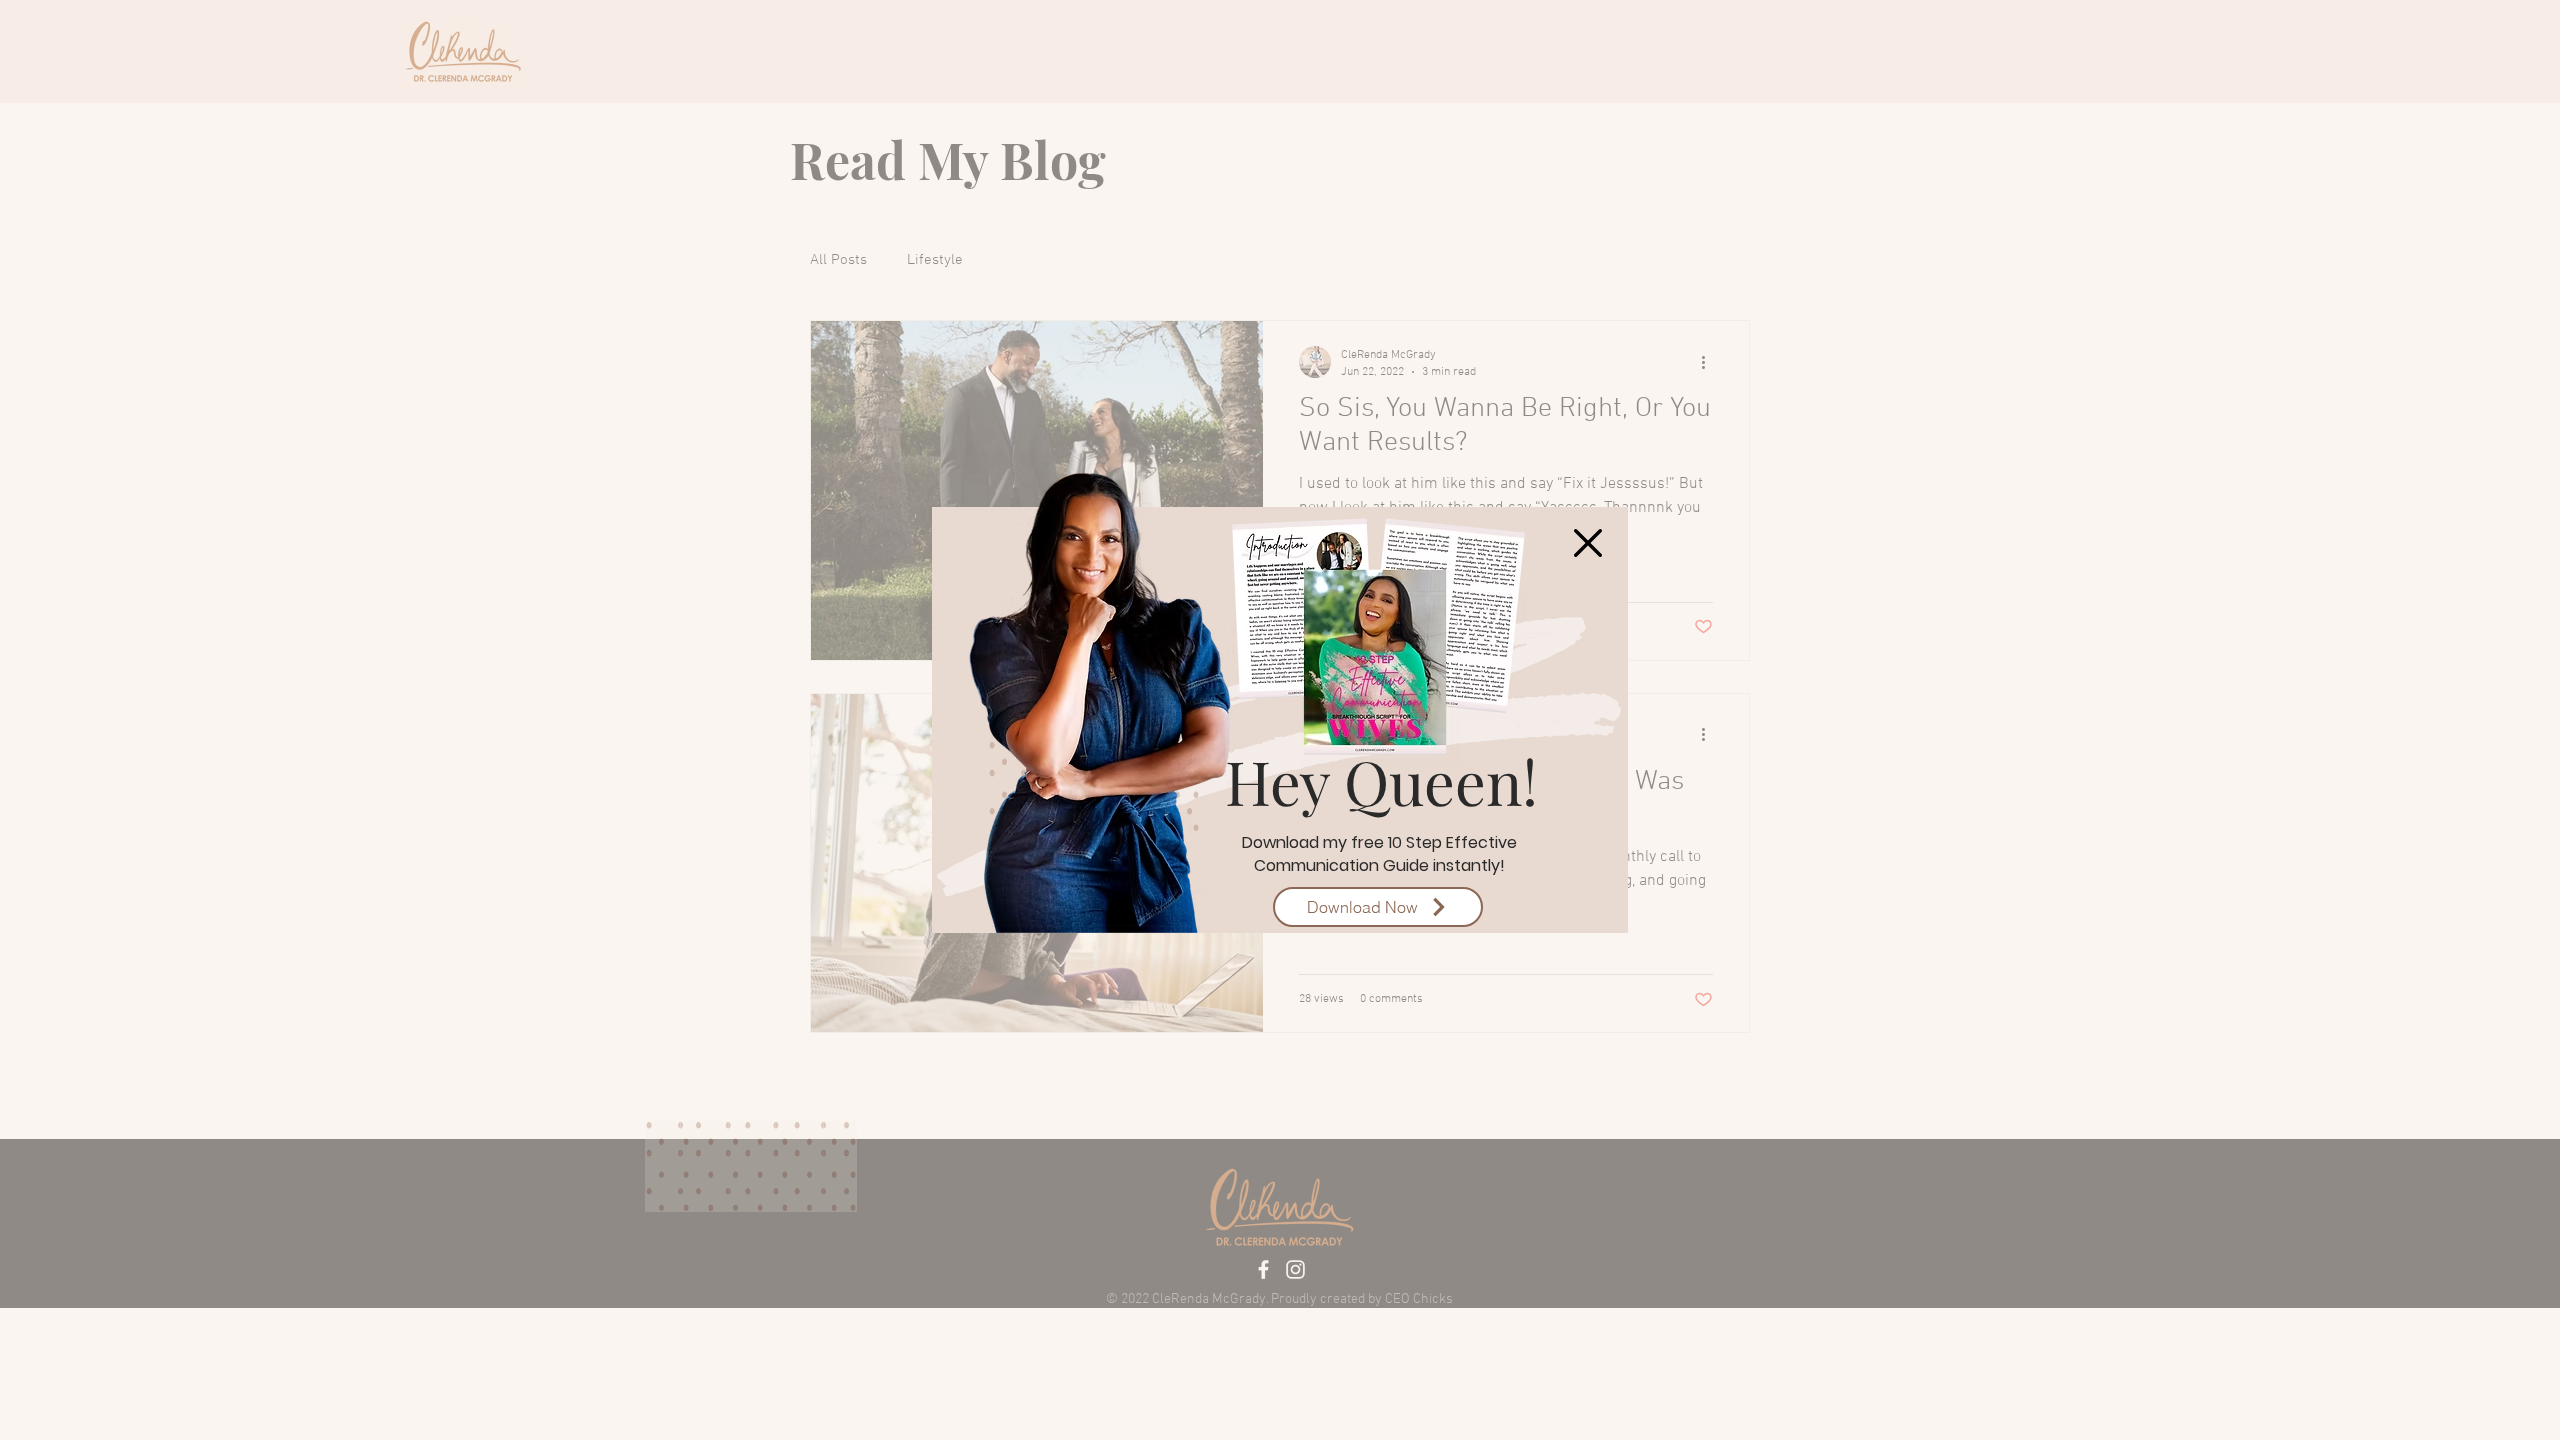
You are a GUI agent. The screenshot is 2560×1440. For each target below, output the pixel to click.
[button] (1588, 543)
